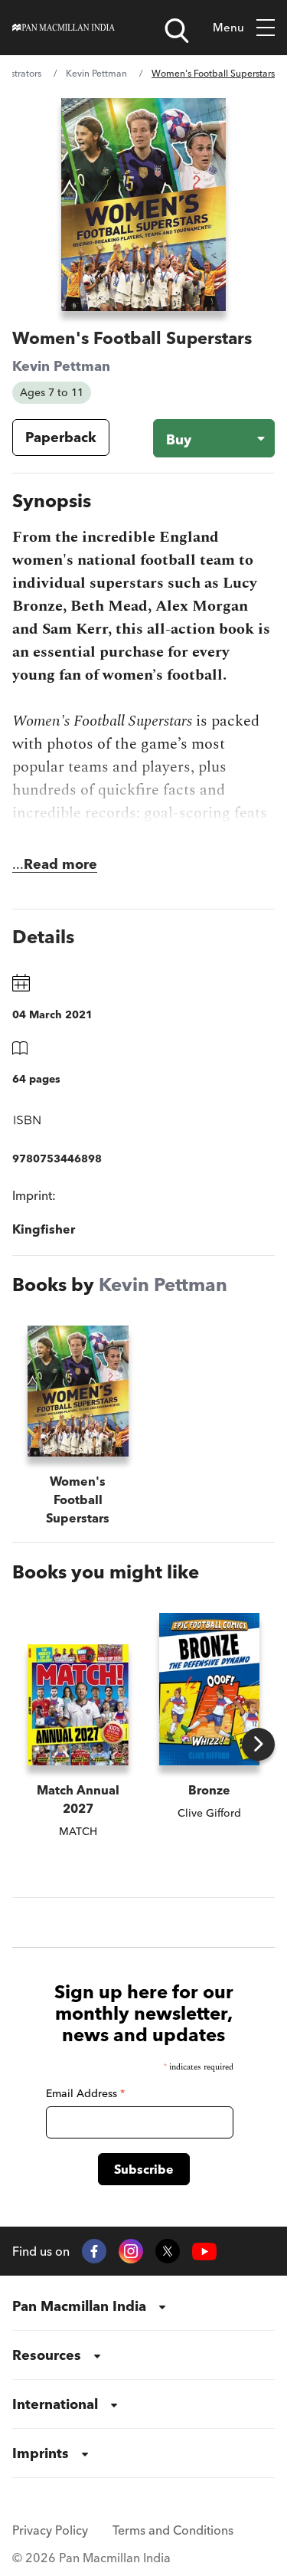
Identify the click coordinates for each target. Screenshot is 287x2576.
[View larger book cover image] (143, 205)
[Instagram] (131, 2251)
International (55, 2404)
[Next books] (258, 1744)
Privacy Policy (50, 2530)
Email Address (85, 2093)
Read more (60, 864)
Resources (47, 2355)
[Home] (64, 28)
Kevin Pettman (96, 73)
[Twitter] (168, 2251)
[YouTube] (204, 2252)
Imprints (41, 2453)
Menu (228, 27)
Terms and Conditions (173, 2530)
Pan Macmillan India (79, 2306)
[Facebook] (94, 2251)
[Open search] (177, 31)
